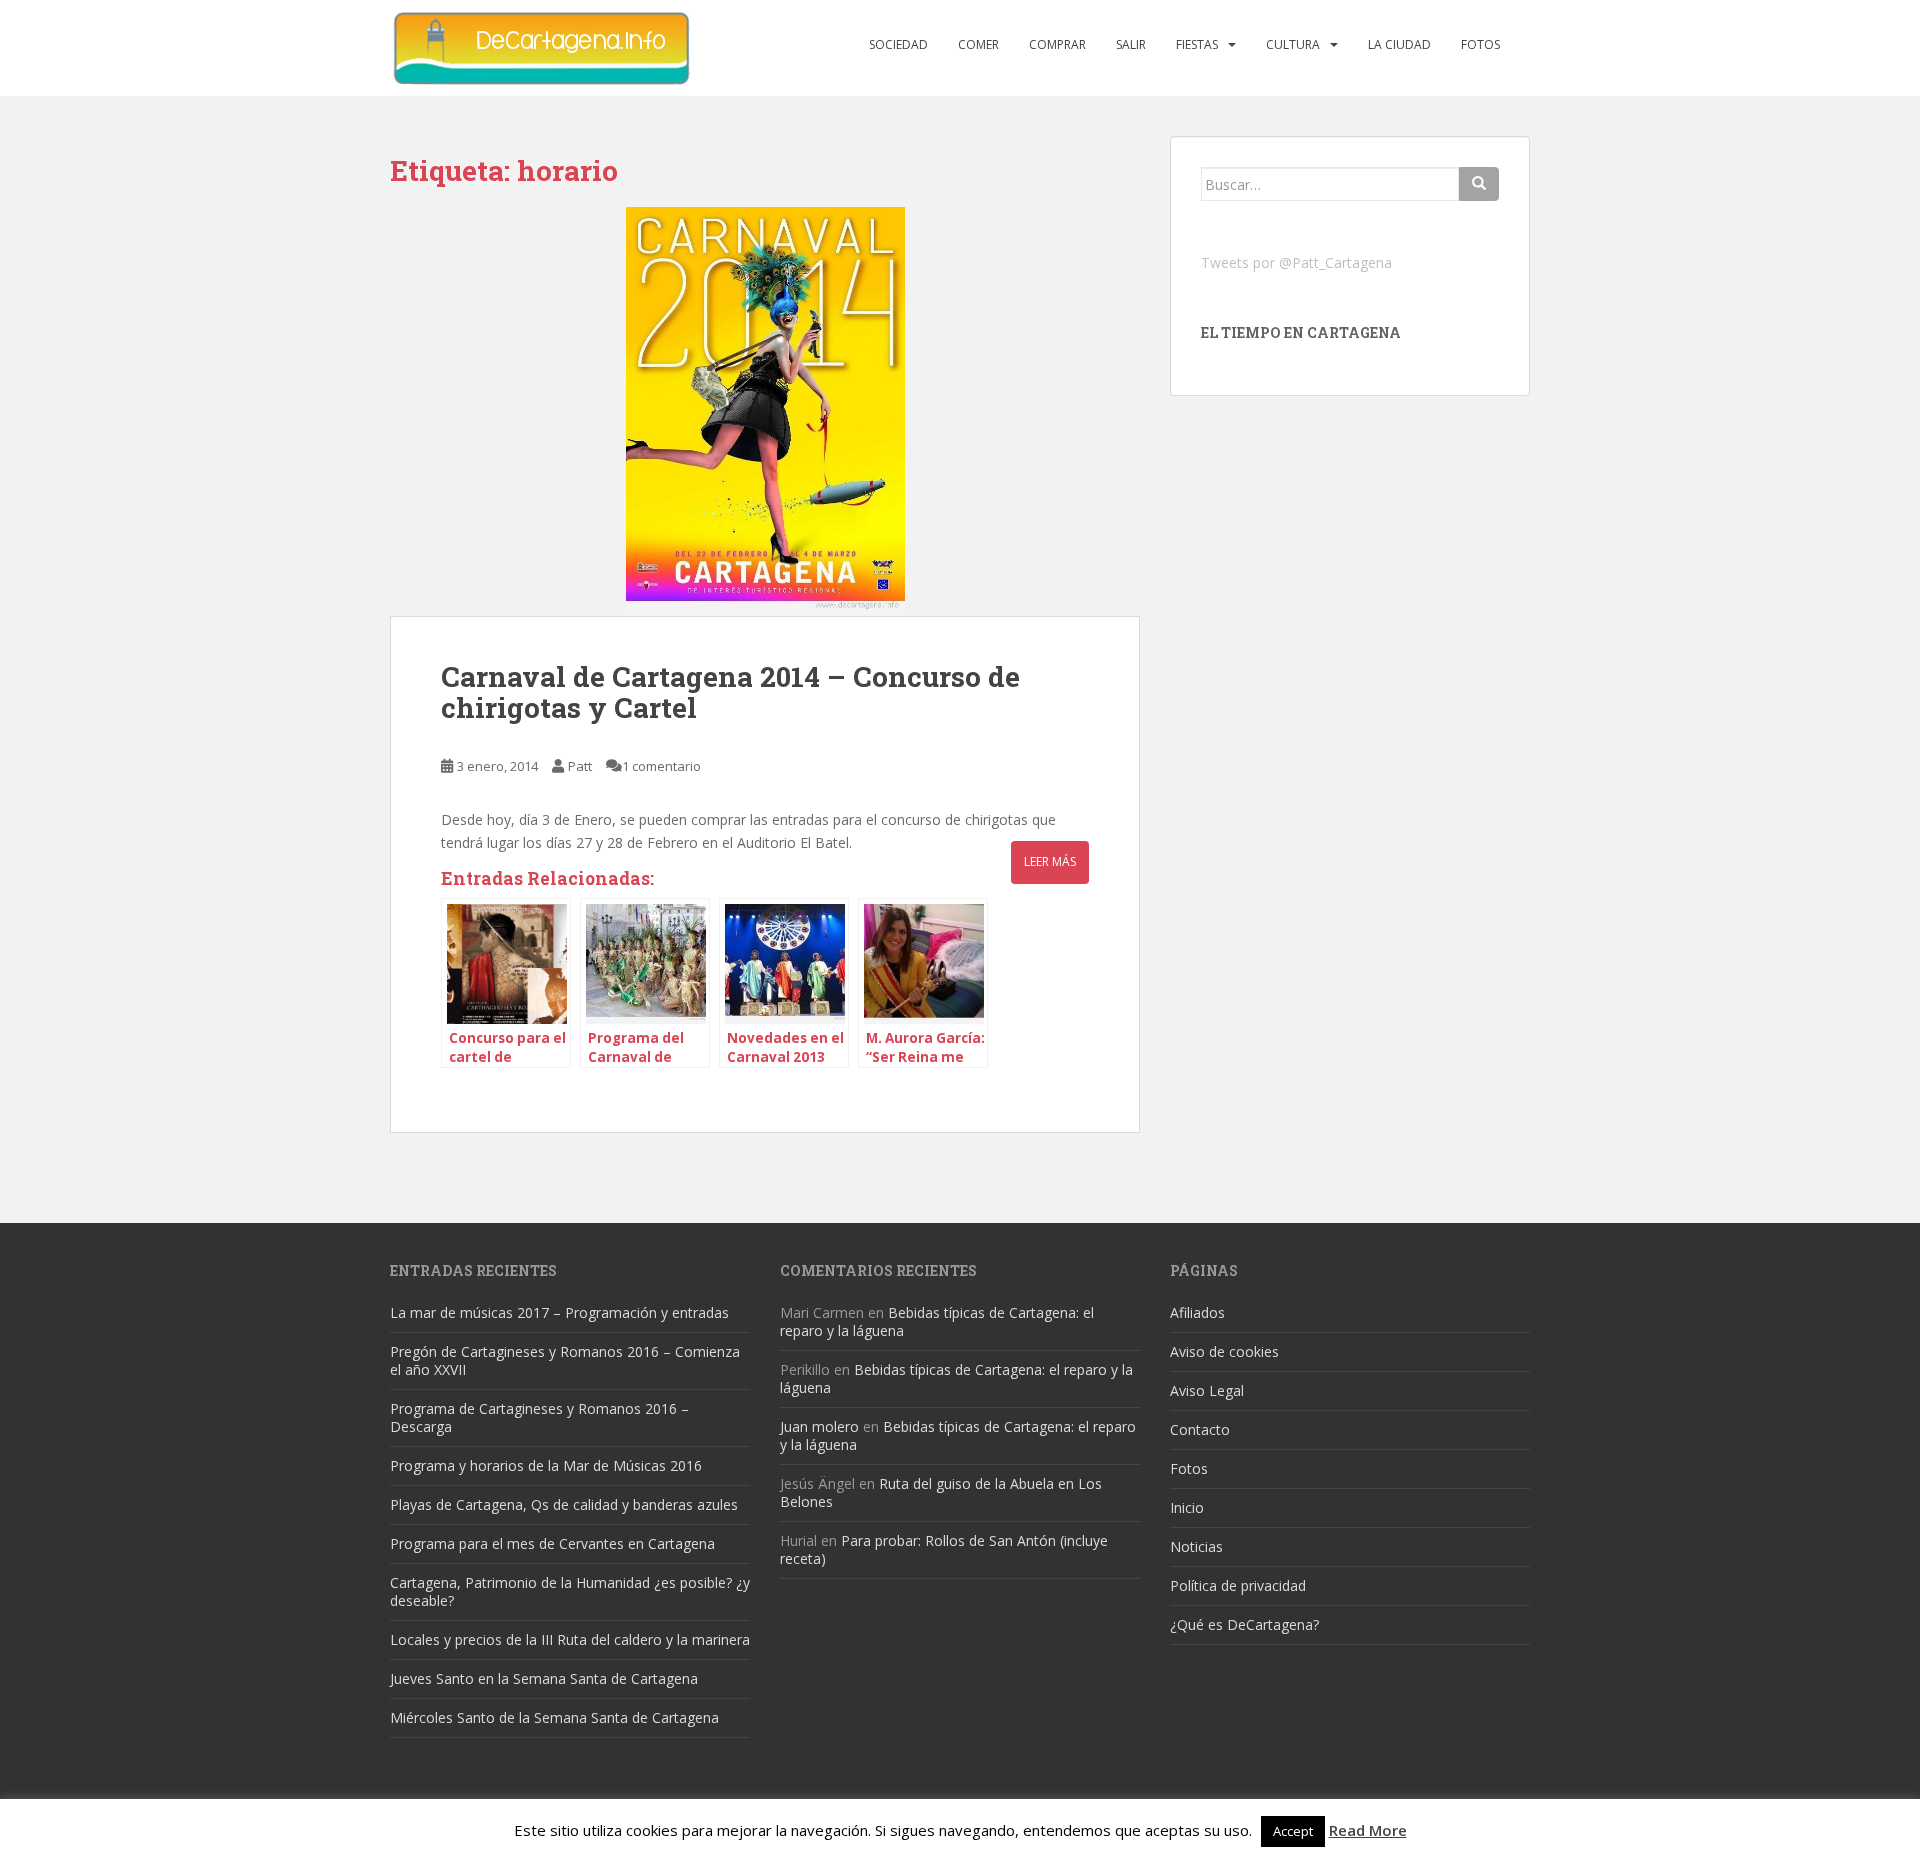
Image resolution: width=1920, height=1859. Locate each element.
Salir (1131, 44)
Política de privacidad (1238, 1585)
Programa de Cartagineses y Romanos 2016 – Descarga (539, 1417)
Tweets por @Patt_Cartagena (1296, 262)
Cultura (1293, 44)
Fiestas (1197, 44)
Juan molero (819, 1426)
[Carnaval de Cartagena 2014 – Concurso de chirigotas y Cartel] (765, 411)
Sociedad (898, 44)
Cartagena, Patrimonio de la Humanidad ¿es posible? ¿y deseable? (570, 1591)
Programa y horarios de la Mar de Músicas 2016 (546, 1465)
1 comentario (661, 766)
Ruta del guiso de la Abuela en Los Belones (941, 1492)
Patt (580, 766)
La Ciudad (1399, 44)
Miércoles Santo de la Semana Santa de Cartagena (554, 1717)
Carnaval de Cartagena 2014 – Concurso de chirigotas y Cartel (730, 692)
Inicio (1187, 1507)
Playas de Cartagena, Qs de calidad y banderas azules (564, 1504)
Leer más (1050, 861)
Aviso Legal (1207, 1390)
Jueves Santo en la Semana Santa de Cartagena (544, 1678)
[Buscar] (1479, 184)
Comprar (1057, 44)
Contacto (1200, 1429)
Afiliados (1197, 1312)
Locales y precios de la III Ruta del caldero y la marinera (570, 1639)
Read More (1368, 1830)
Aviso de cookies (1224, 1351)
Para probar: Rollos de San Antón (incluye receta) (944, 1549)
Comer (978, 44)
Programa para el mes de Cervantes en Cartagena (552, 1543)
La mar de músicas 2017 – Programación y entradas (559, 1312)
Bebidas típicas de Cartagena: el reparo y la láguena (937, 1321)
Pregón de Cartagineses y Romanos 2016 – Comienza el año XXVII (565, 1360)
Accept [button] (1293, 1831)
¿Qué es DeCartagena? (1244, 1624)
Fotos (1480, 44)
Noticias (1196, 1546)
